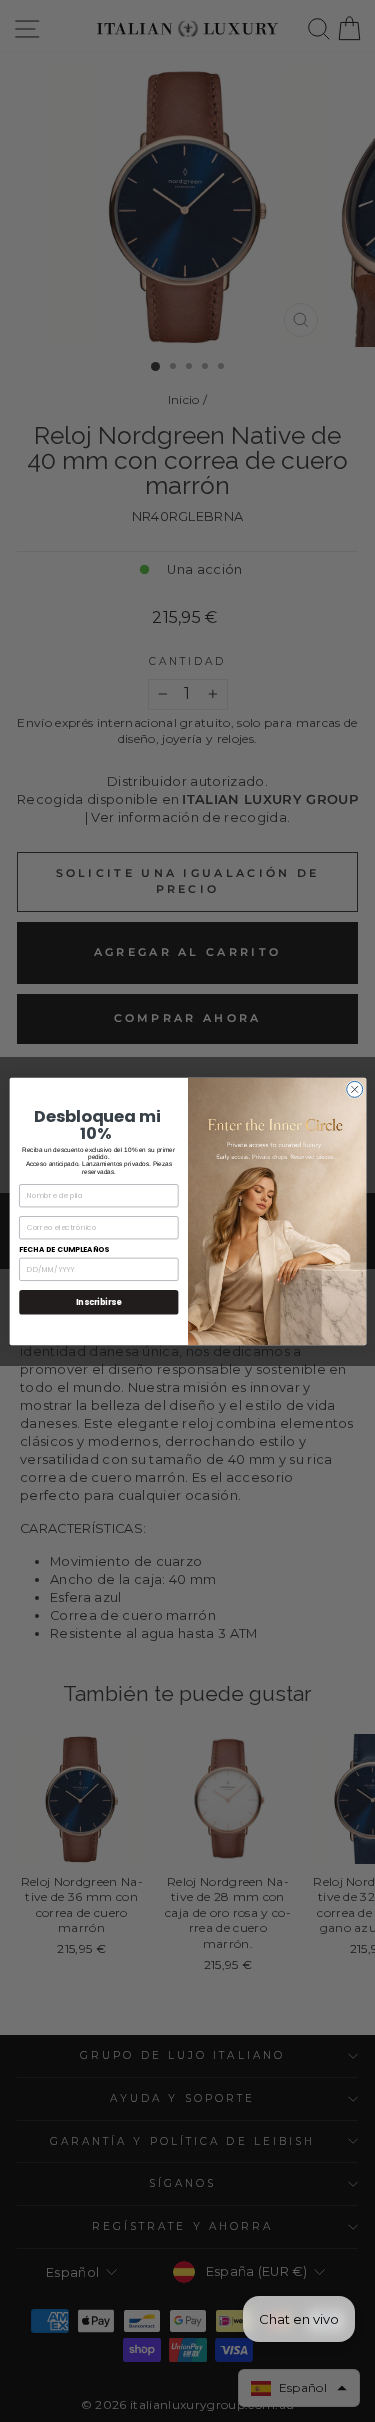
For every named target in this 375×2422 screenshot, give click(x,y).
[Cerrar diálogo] (354, 1089)
